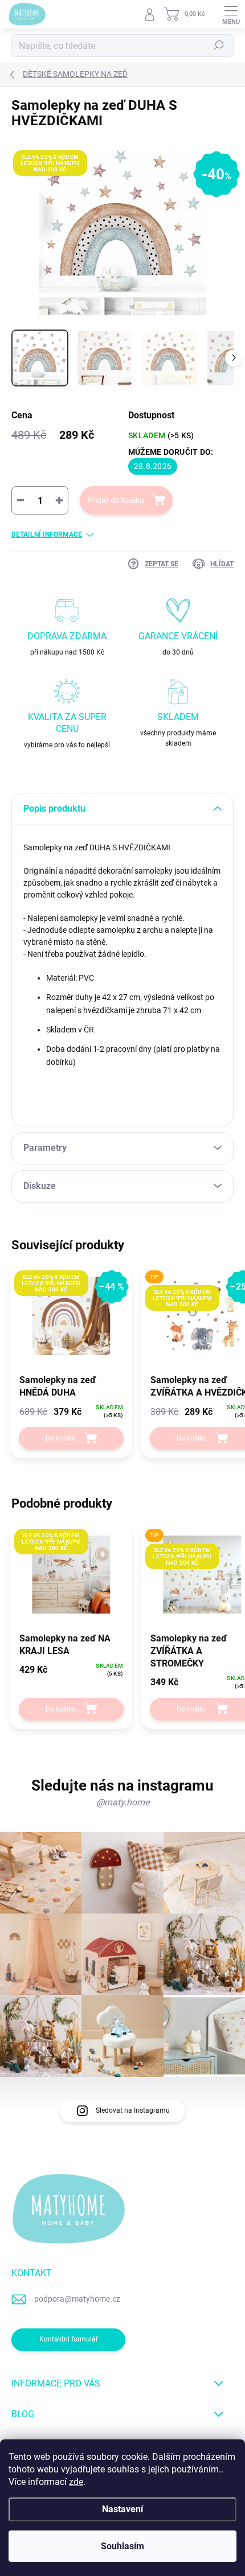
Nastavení (122, 2509)
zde (76, 2482)
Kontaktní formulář (69, 2339)
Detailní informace (47, 534)
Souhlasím (122, 2546)
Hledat (219, 46)
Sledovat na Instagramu (133, 2110)
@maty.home (123, 1802)
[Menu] (231, 14)
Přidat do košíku (116, 500)
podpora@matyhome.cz (77, 2299)
